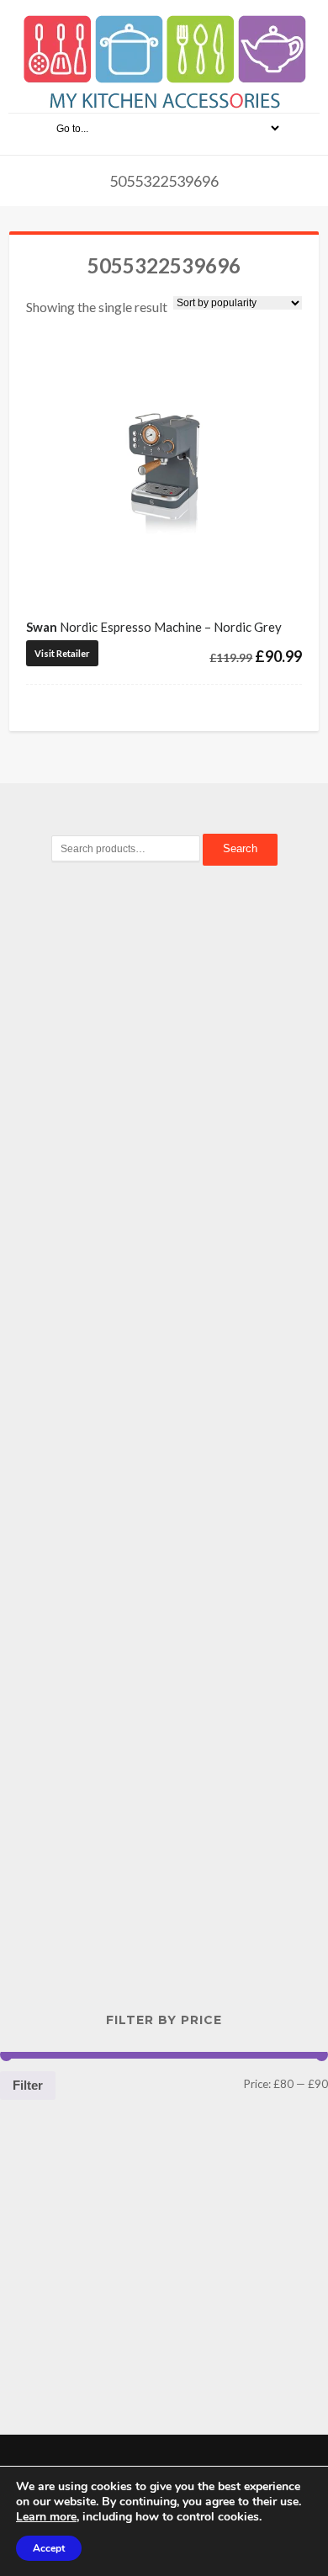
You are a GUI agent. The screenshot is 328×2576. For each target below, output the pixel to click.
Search (240, 848)
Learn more (46, 2517)
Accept (49, 2548)
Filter (28, 2085)
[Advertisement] (164, 1169)
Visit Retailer (62, 653)
